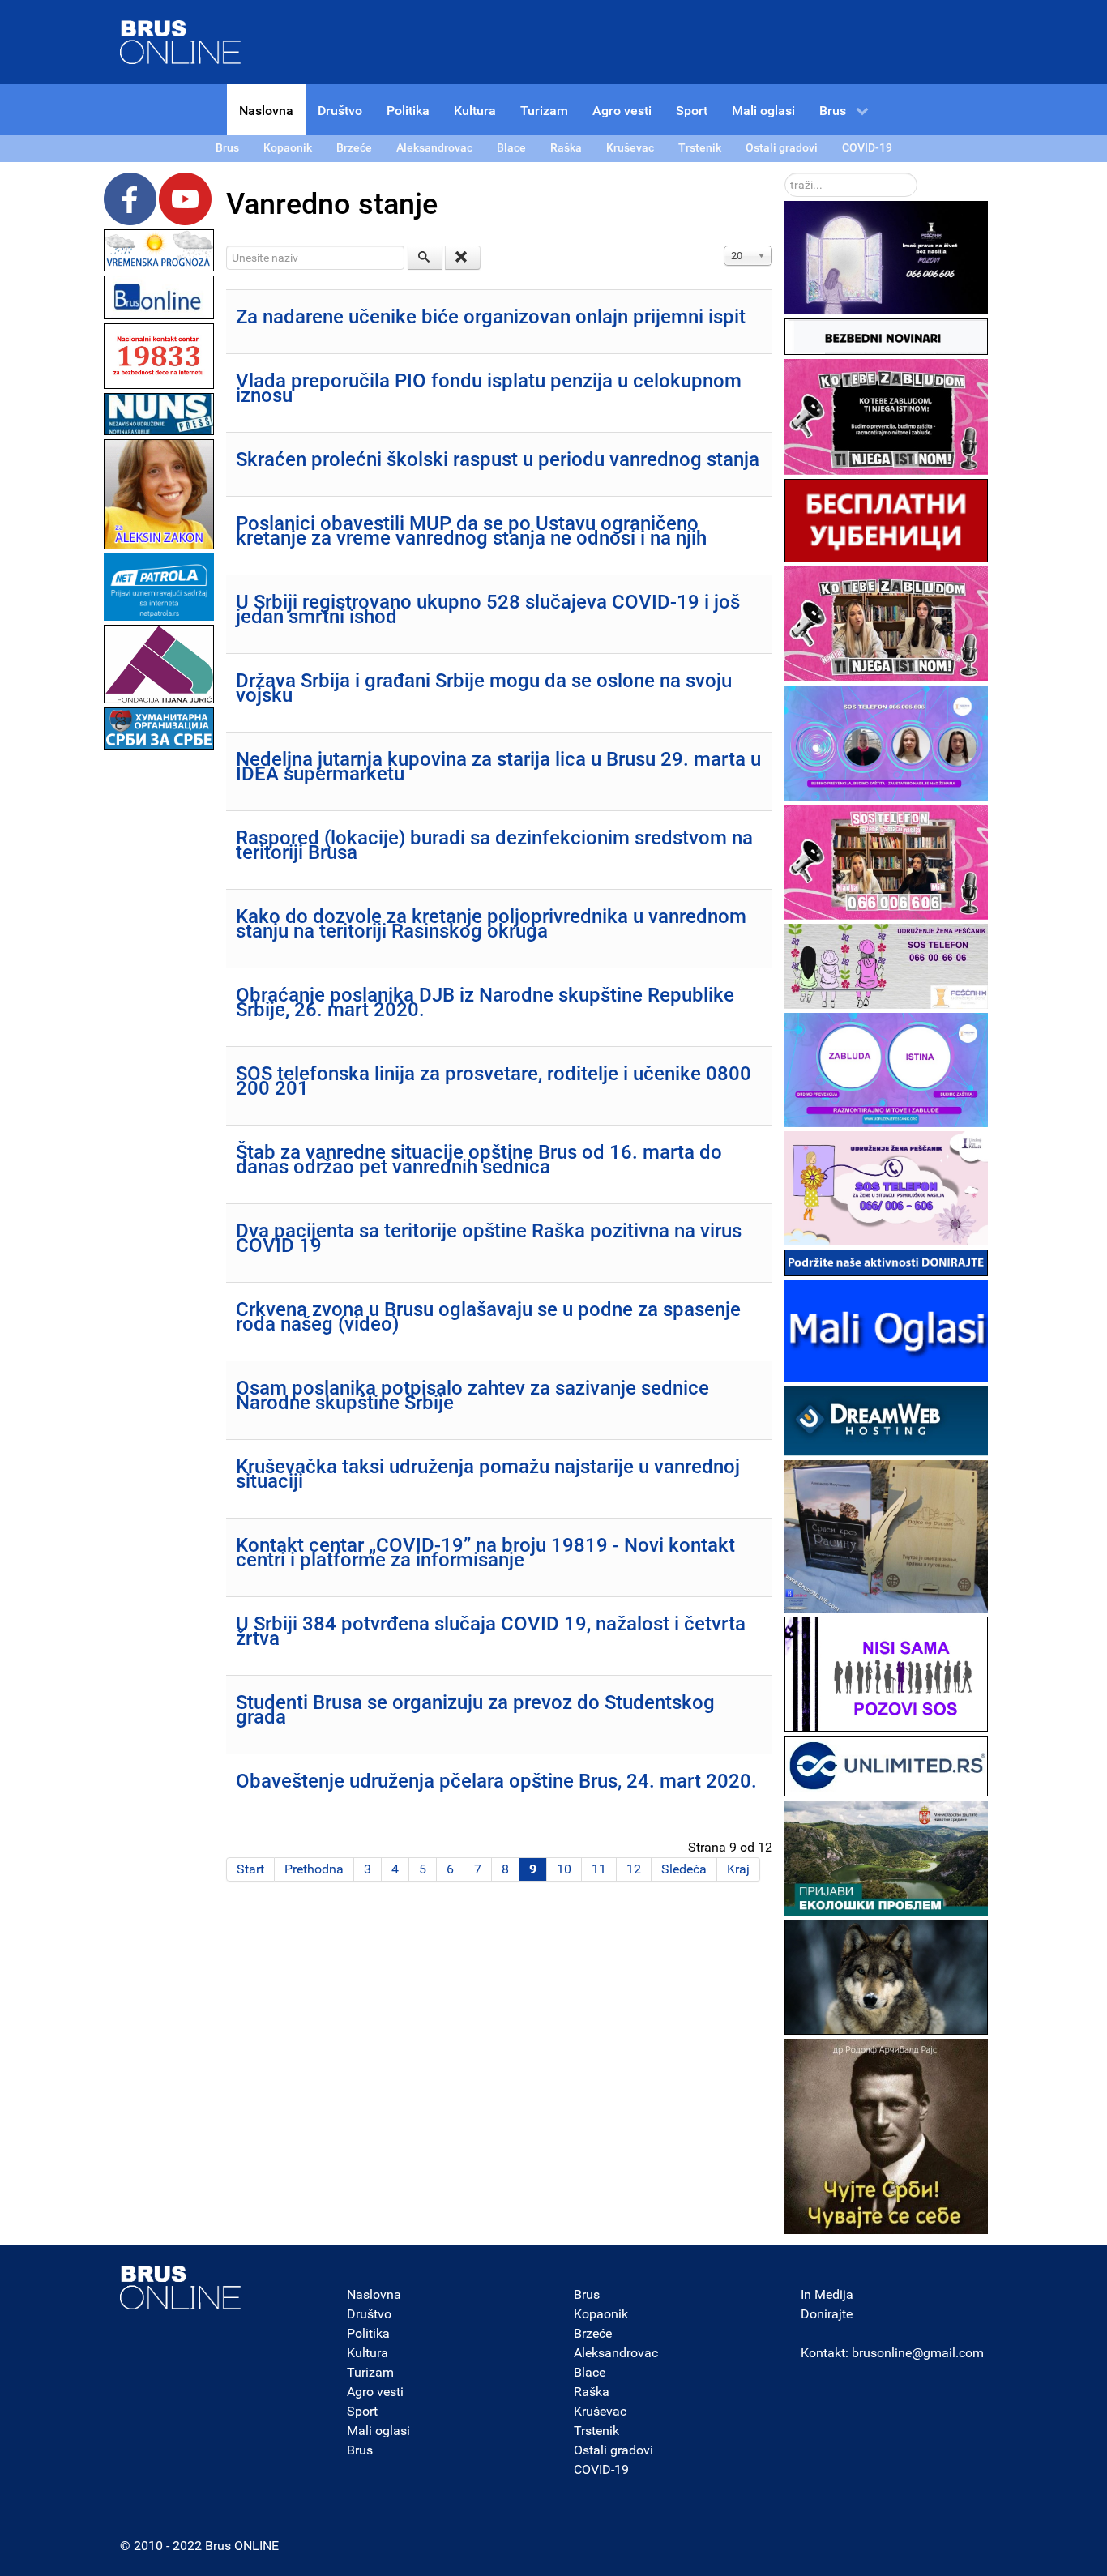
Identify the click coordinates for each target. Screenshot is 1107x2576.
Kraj (738, 1869)
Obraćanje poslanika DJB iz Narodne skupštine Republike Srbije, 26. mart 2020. (485, 1002)
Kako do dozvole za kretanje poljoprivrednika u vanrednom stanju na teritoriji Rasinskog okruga (491, 924)
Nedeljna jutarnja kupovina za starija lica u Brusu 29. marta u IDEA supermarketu (498, 767)
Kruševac (600, 2411)
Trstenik (596, 2431)
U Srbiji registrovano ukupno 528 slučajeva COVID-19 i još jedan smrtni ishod (488, 609)
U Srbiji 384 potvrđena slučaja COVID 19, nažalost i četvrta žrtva (491, 1631)
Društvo (369, 2314)
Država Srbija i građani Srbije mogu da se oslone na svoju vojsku (484, 688)
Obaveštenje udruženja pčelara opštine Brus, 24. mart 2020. (496, 1781)
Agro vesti (375, 2392)
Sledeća (684, 1869)
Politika (368, 2333)
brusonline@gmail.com (918, 2353)
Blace (590, 2372)
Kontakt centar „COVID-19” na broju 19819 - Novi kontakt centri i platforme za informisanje (485, 1553)
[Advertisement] (159, 997)
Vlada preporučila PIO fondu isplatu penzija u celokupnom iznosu (489, 388)
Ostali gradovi (613, 2450)
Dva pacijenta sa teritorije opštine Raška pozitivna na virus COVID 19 (489, 1238)
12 (634, 1869)
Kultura (368, 2353)
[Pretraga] (425, 258)
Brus (360, 2450)
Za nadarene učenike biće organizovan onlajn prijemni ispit (491, 317)
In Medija (827, 2294)
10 (564, 1869)
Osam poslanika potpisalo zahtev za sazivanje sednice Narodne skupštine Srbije (472, 1395)
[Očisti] (463, 258)
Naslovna (374, 2294)
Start (250, 1869)
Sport (362, 2411)
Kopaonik (601, 2314)
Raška (592, 2392)
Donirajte (827, 2314)
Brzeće (593, 2333)
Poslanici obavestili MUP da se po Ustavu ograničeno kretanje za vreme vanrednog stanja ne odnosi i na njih (471, 531)
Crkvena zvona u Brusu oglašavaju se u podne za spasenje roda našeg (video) (488, 1317)
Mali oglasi (378, 2431)
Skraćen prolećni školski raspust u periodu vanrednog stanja (498, 459)
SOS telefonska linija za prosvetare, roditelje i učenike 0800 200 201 (494, 1081)
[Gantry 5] (181, 2288)
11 (599, 1869)
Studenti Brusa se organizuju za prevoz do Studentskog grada (475, 1710)
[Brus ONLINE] (181, 41)
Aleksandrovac (616, 2353)
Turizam (370, 2372)
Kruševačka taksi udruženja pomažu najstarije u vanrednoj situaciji (488, 1474)
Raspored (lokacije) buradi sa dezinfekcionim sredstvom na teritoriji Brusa (494, 845)
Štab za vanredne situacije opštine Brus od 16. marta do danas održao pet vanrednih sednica (479, 1160)
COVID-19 (601, 2469)
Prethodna (314, 1869)
